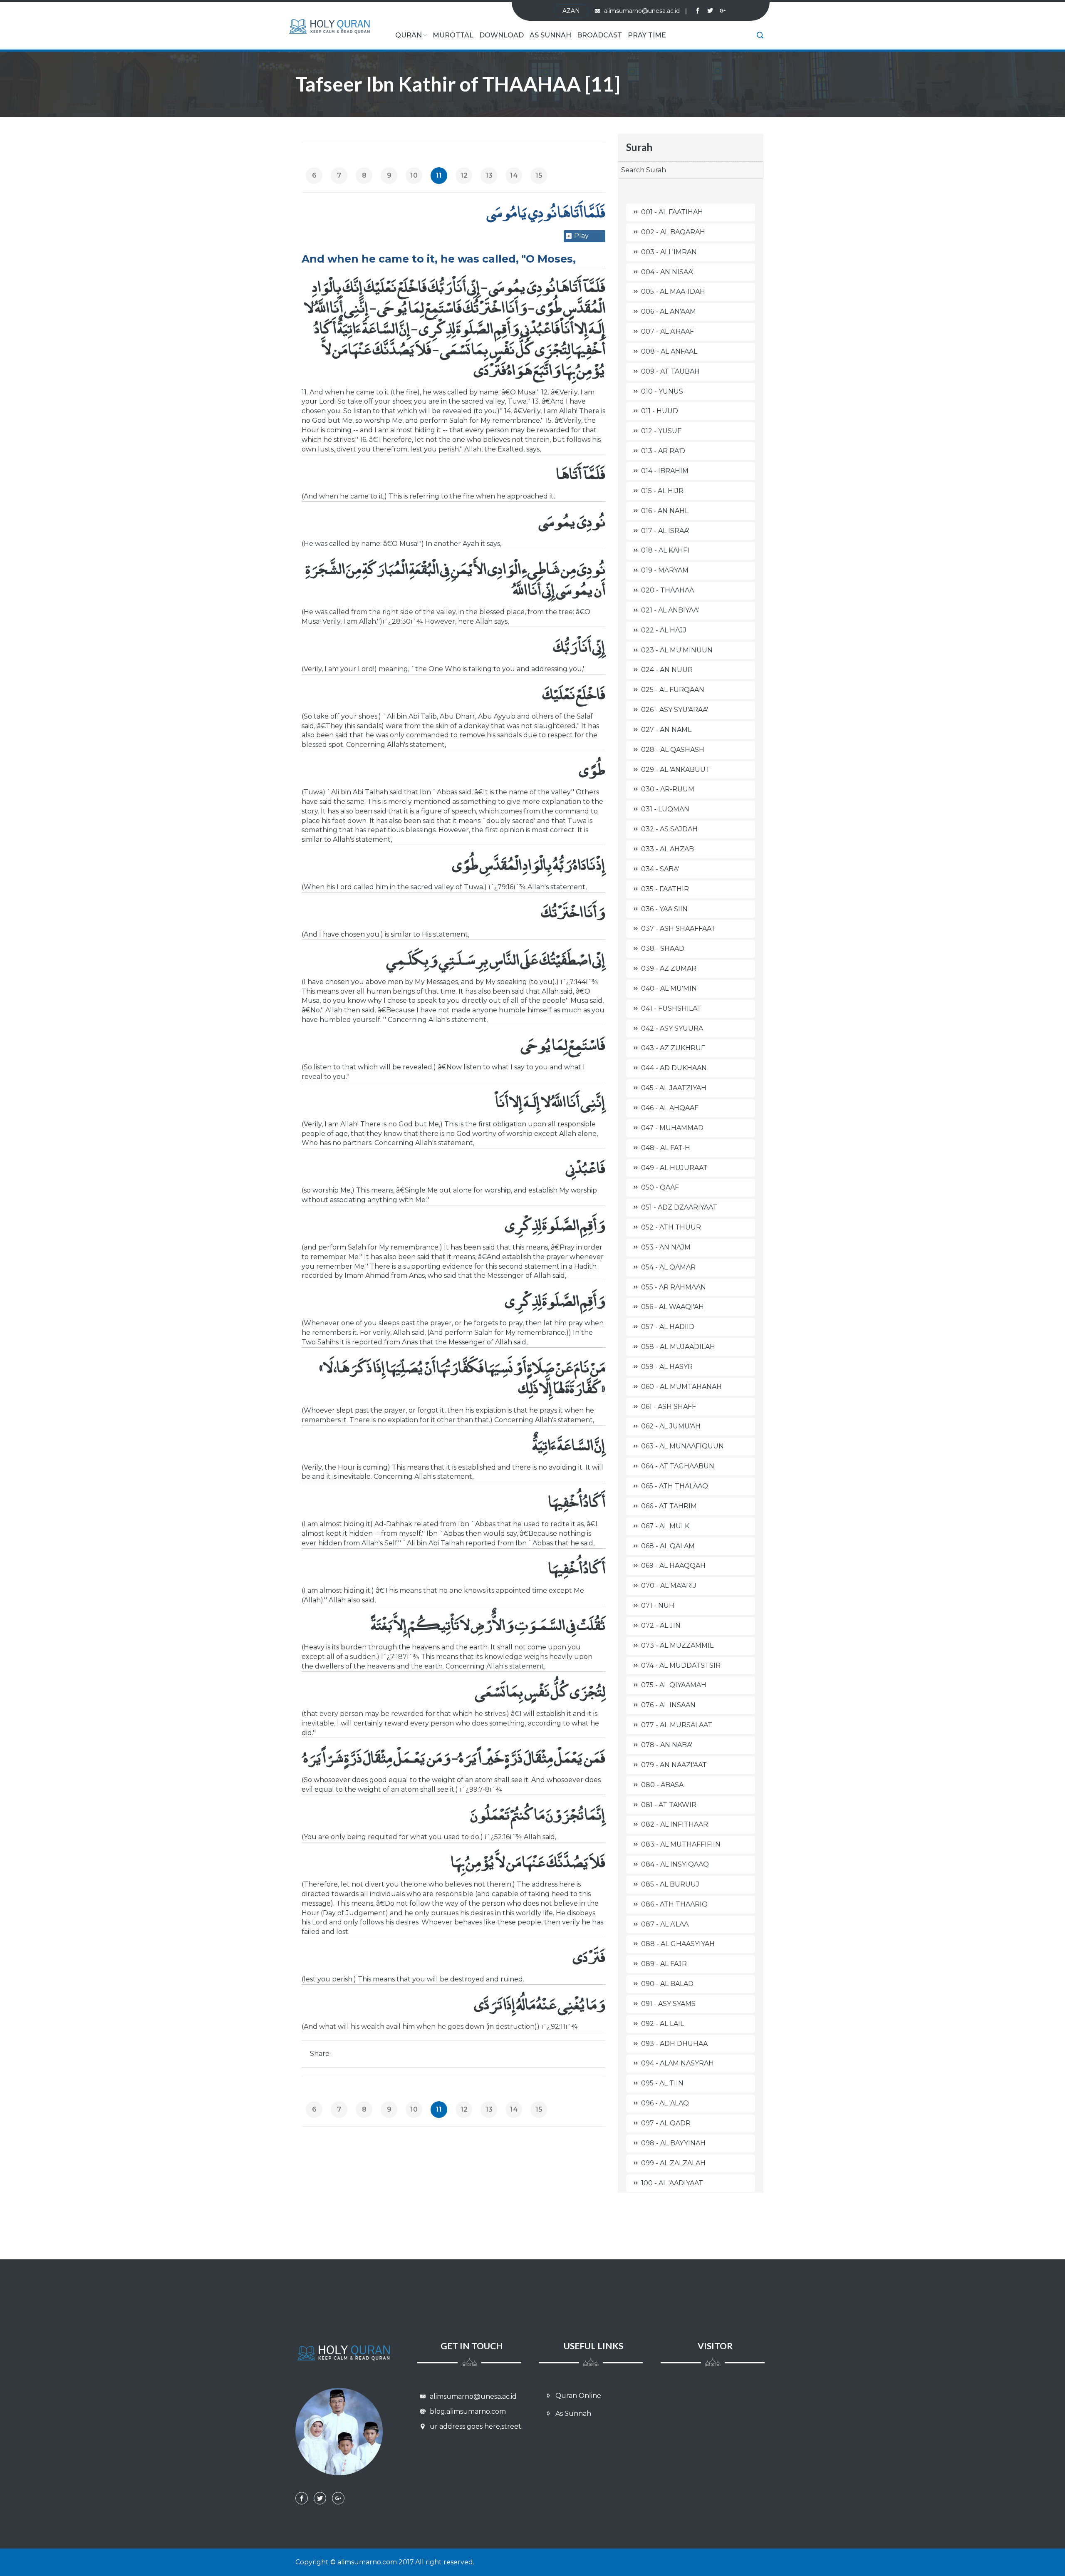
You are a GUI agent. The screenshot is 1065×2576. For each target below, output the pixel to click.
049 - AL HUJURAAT (674, 1168)
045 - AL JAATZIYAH (674, 1088)
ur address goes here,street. (475, 2426)
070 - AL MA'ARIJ (669, 1586)
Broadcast (599, 35)
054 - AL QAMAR (668, 1267)
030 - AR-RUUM (668, 789)
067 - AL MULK (665, 1526)
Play (581, 236)
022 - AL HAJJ (664, 630)
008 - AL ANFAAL (669, 351)
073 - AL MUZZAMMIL (677, 1645)
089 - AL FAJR (664, 1964)
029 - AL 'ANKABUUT (676, 770)
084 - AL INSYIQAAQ (675, 1864)
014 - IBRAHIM (665, 471)
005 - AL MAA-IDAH (673, 291)
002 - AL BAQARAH (673, 232)
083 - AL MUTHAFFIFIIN (681, 1844)
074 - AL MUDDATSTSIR (681, 1665)
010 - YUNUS (662, 391)
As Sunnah (550, 35)
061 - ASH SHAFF (669, 1407)
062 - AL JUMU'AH (671, 1426)
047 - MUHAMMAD (672, 1128)
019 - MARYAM (665, 570)
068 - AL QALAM (668, 1546)
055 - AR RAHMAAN (674, 1287)
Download (502, 35)
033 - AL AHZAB (667, 849)
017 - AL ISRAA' (665, 531)
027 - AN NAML (666, 730)
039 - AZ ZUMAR (669, 968)
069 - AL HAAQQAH (673, 1566)
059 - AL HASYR (667, 1367)
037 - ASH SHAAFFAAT (678, 929)
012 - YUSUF (661, 431)
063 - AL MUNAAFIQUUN (682, 1446)
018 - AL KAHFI (665, 550)
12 (464, 175)
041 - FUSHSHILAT (671, 1008)
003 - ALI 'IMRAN (669, 252)
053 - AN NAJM (666, 1247)
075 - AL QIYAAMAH (674, 1685)
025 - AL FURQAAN (673, 690)
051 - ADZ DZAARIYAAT (679, 1207)
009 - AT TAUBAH (670, 371)
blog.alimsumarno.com (467, 2411)
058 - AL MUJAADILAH (678, 1347)
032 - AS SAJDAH (669, 829)
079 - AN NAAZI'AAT (674, 1765)
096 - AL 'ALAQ (665, 2103)
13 (489, 175)
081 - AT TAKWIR (669, 1805)
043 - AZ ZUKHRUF (673, 1048)
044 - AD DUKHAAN (674, 1068)
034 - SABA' (660, 869)
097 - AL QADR (666, 2123)
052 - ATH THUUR (671, 1227)
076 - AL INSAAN (668, 1705)
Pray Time (647, 35)
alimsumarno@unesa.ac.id (645, 11)
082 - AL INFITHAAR (675, 1824)
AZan (571, 11)
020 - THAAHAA (667, 590)
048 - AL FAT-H (666, 1148)
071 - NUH (658, 1605)
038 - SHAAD (663, 948)
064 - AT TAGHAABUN (678, 1466)
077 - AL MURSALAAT (677, 1725)
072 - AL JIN (661, 1625)
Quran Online (577, 2396)
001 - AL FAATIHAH (672, 212)
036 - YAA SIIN (664, 909)
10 (414, 175)
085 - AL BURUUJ (670, 1884)
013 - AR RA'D (663, 451)
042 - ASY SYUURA (672, 1028)
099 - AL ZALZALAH (673, 2163)
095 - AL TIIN (662, 2083)
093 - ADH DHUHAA (674, 2044)
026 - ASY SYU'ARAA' (675, 710)
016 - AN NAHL (665, 511)
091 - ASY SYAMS (668, 2004)
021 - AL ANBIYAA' (670, 610)
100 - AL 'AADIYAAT (672, 2183)
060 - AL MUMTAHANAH (681, 1387)
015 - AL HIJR (662, 491)
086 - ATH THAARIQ (674, 1904)
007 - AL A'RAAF (667, 331)
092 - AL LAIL (663, 2024)
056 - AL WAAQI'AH (672, 1307)
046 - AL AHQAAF (670, 1108)
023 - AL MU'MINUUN (677, 650)
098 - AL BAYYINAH (673, 2143)
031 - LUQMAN (665, 809)
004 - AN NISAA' (667, 272)
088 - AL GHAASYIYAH (678, 1944)
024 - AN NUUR (667, 670)
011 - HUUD (660, 411)
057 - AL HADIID (668, 1327)
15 (539, 175)
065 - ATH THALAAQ (675, 1486)
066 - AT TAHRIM (669, 1506)
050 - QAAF (660, 1187)
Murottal (453, 35)
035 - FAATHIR (665, 889)
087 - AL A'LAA (665, 1924)
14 (514, 175)
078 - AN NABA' (667, 1745)
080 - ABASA (662, 1785)
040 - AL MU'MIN (669, 988)
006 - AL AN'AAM (669, 311)
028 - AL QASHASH (673, 750)
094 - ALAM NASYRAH (677, 2063)
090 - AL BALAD (667, 1984)
